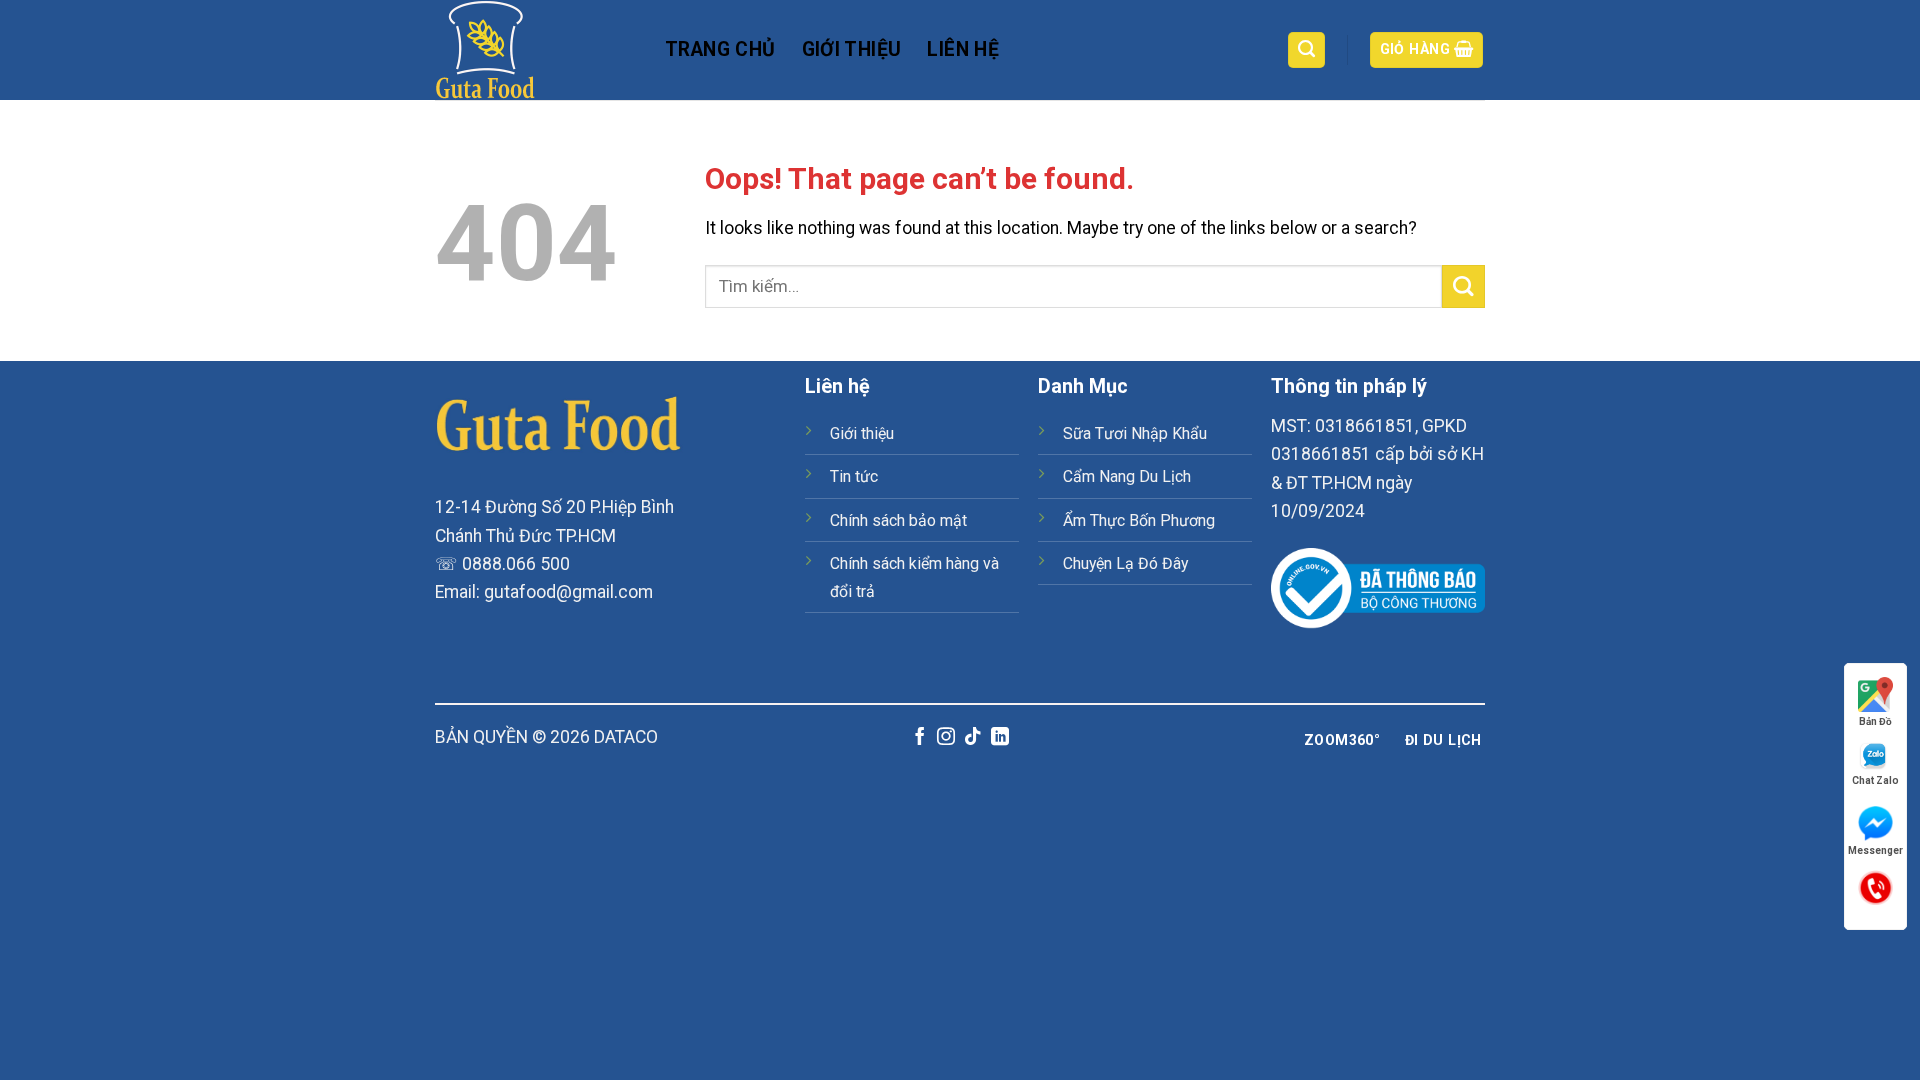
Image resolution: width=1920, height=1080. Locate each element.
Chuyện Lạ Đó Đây (1125, 563)
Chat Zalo (1875, 780)
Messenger (1875, 850)
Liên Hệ (963, 49)
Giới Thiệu (852, 49)
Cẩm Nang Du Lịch (1127, 476)
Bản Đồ (1875, 721)
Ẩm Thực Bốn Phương (1139, 520)
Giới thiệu (862, 433)
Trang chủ (720, 49)
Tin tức (854, 476)
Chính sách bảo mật (898, 520)
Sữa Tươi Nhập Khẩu (1135, 433)
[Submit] (1463, 286)
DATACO (626, 737)
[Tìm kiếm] (1306, 50)
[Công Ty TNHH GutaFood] (535, 50)
